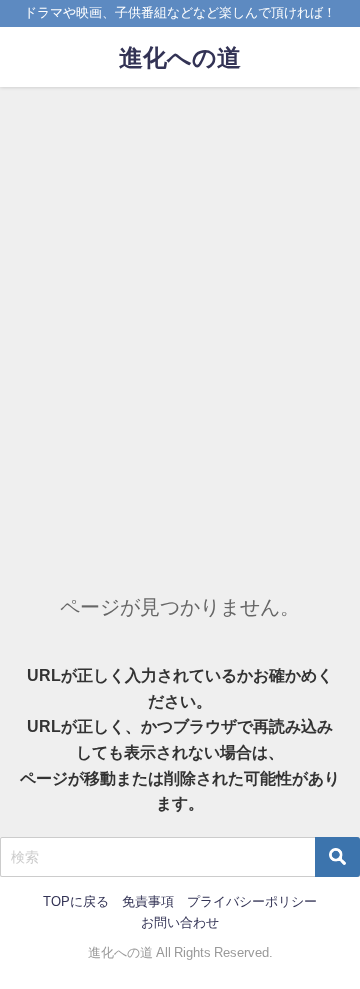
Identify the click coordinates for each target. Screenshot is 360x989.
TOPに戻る (76, 901)
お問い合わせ (180, 922)
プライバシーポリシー (252, 901)
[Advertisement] (180, 277)
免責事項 (148, 901)
